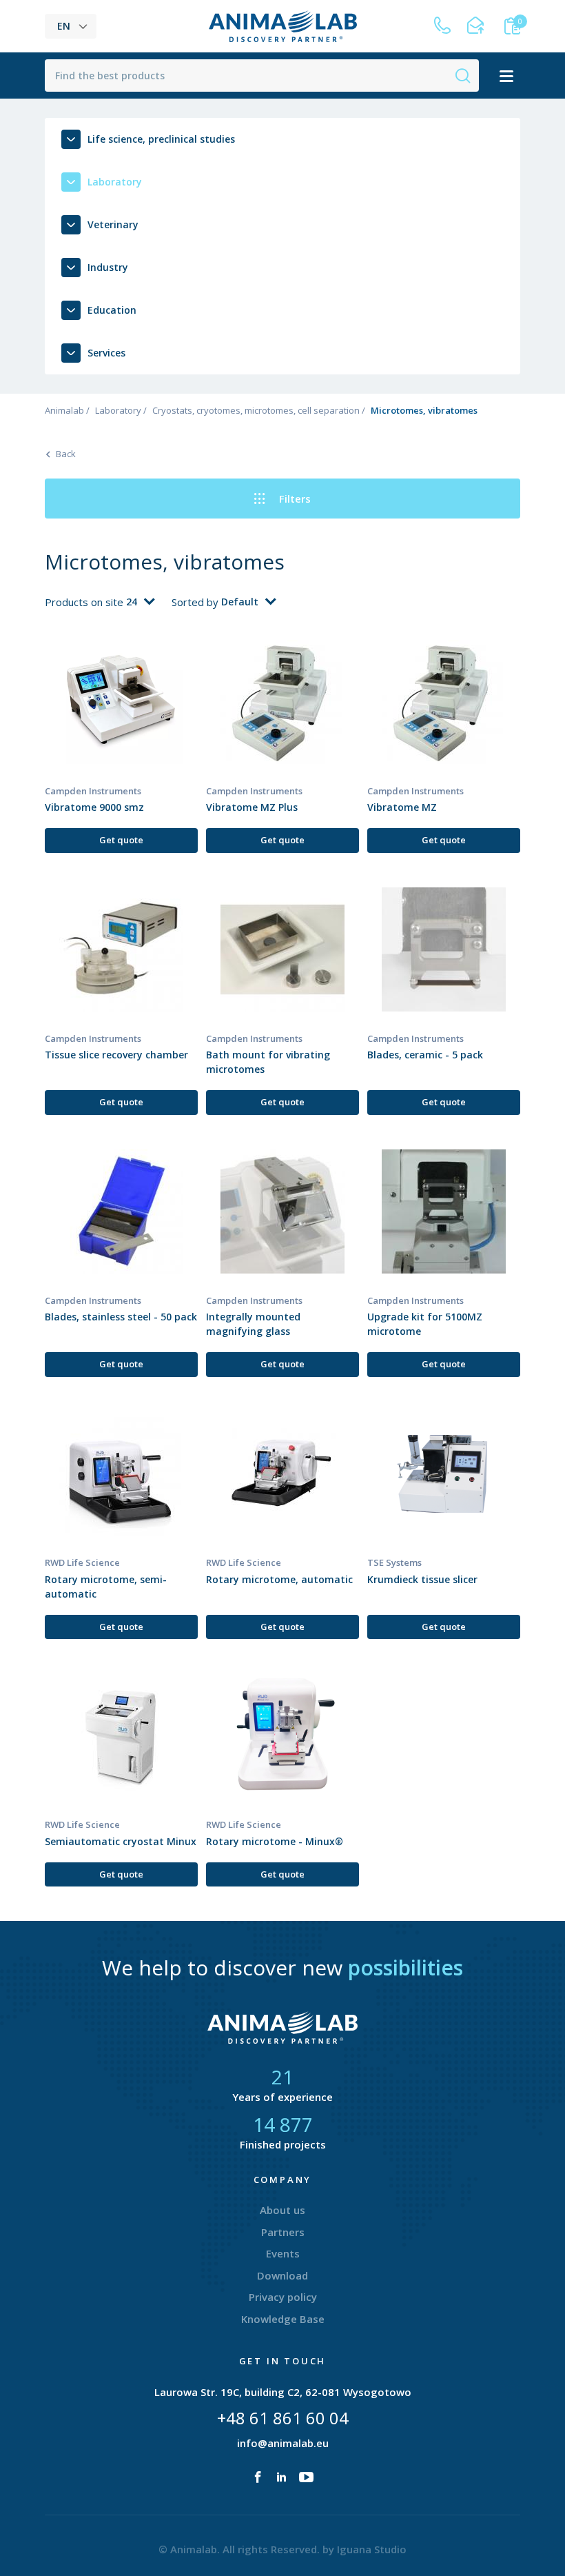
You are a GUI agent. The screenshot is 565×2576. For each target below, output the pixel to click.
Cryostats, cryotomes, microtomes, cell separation (256, 410)
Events (283, 2253)
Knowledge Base (283, 2319)
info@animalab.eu (283, 2443)
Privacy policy (283, 2297)
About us (282, 2210)
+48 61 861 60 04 (283, 2418)
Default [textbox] (240, 602)
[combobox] (140, 602)
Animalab (64, 410)
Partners (283, 2232)
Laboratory (118, 410)
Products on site (85, 602)
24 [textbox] (132, 602)
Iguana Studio (372, 2549)
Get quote (121, 840)
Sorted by (196, 602)
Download (282, 2275)
